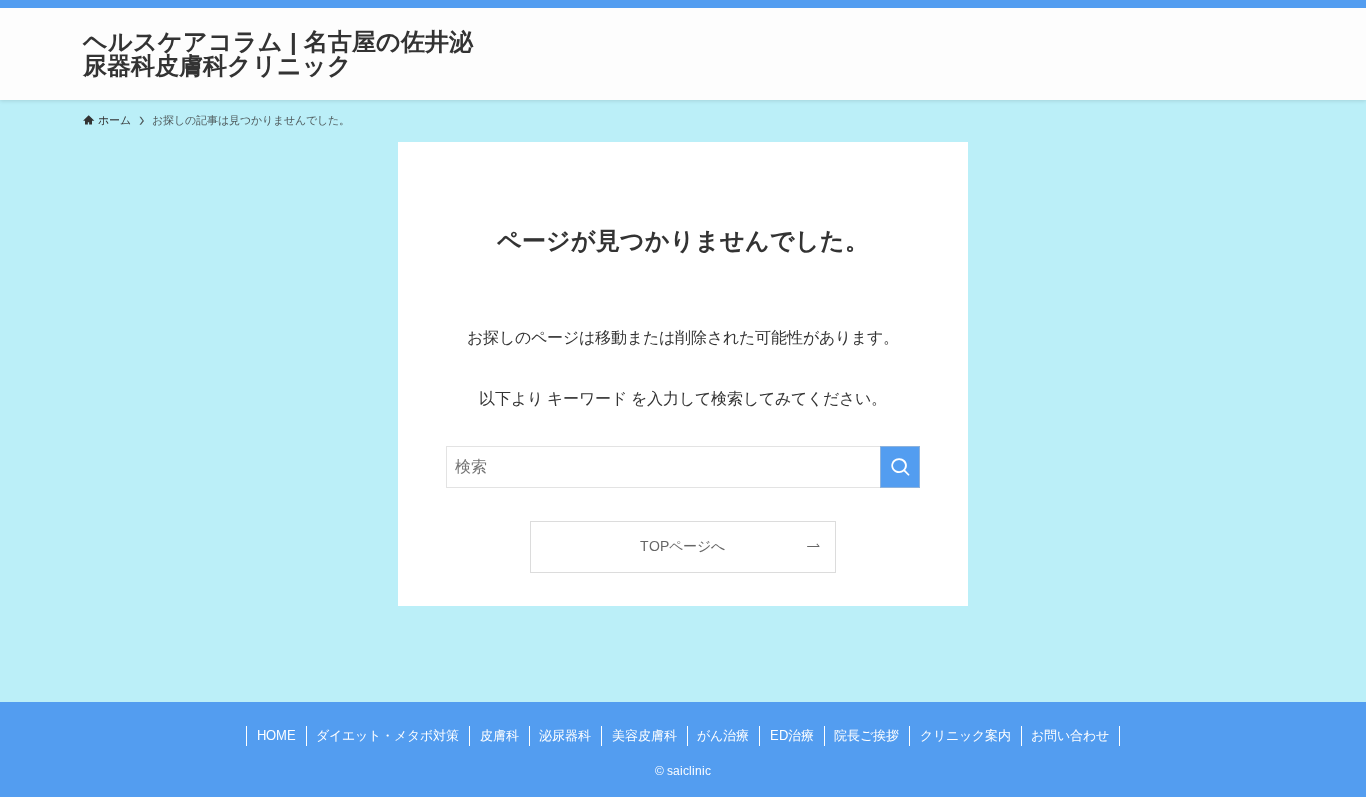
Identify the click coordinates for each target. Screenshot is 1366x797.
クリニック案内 (965, 735)
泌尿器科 (565, 735)
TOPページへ (682, 546)
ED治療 (792, 735)
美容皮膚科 (644, 735)
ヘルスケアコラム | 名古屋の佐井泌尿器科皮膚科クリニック (278, 54)
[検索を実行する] (900, 467)
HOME (276, 735)
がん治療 (723, 735)
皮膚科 (499, 735)
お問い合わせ (1070, 735)
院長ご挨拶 (866, 735)
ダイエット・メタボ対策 (387, 735)
